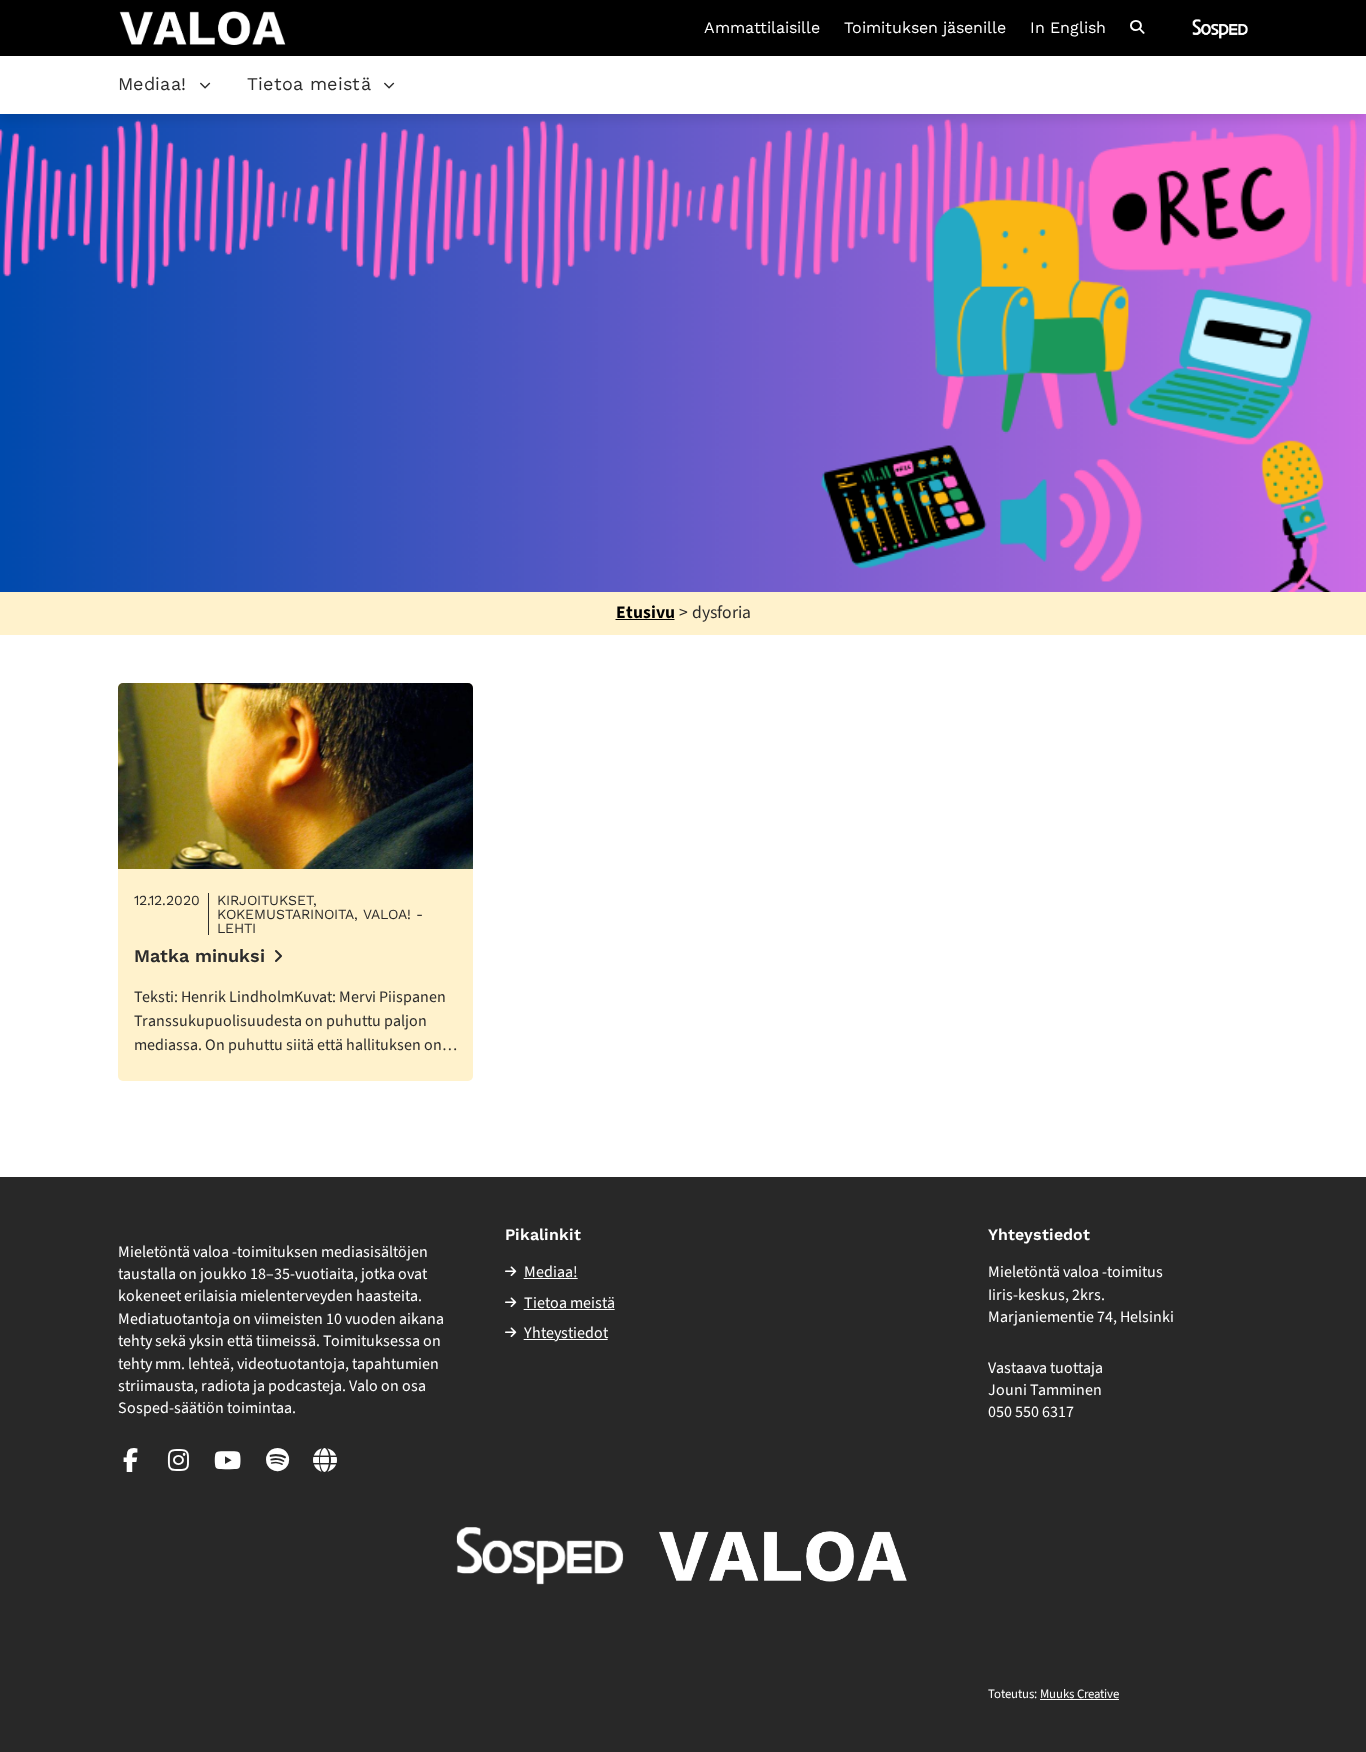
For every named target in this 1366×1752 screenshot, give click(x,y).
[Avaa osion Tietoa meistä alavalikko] (389, 85)
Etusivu (645, 612)
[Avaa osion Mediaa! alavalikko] (205, 85)
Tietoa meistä (309, 83)
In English (1068, 28)
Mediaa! (152, 83)
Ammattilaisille (762, 28)
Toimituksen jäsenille (925, 28)
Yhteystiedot (566, 1333)
